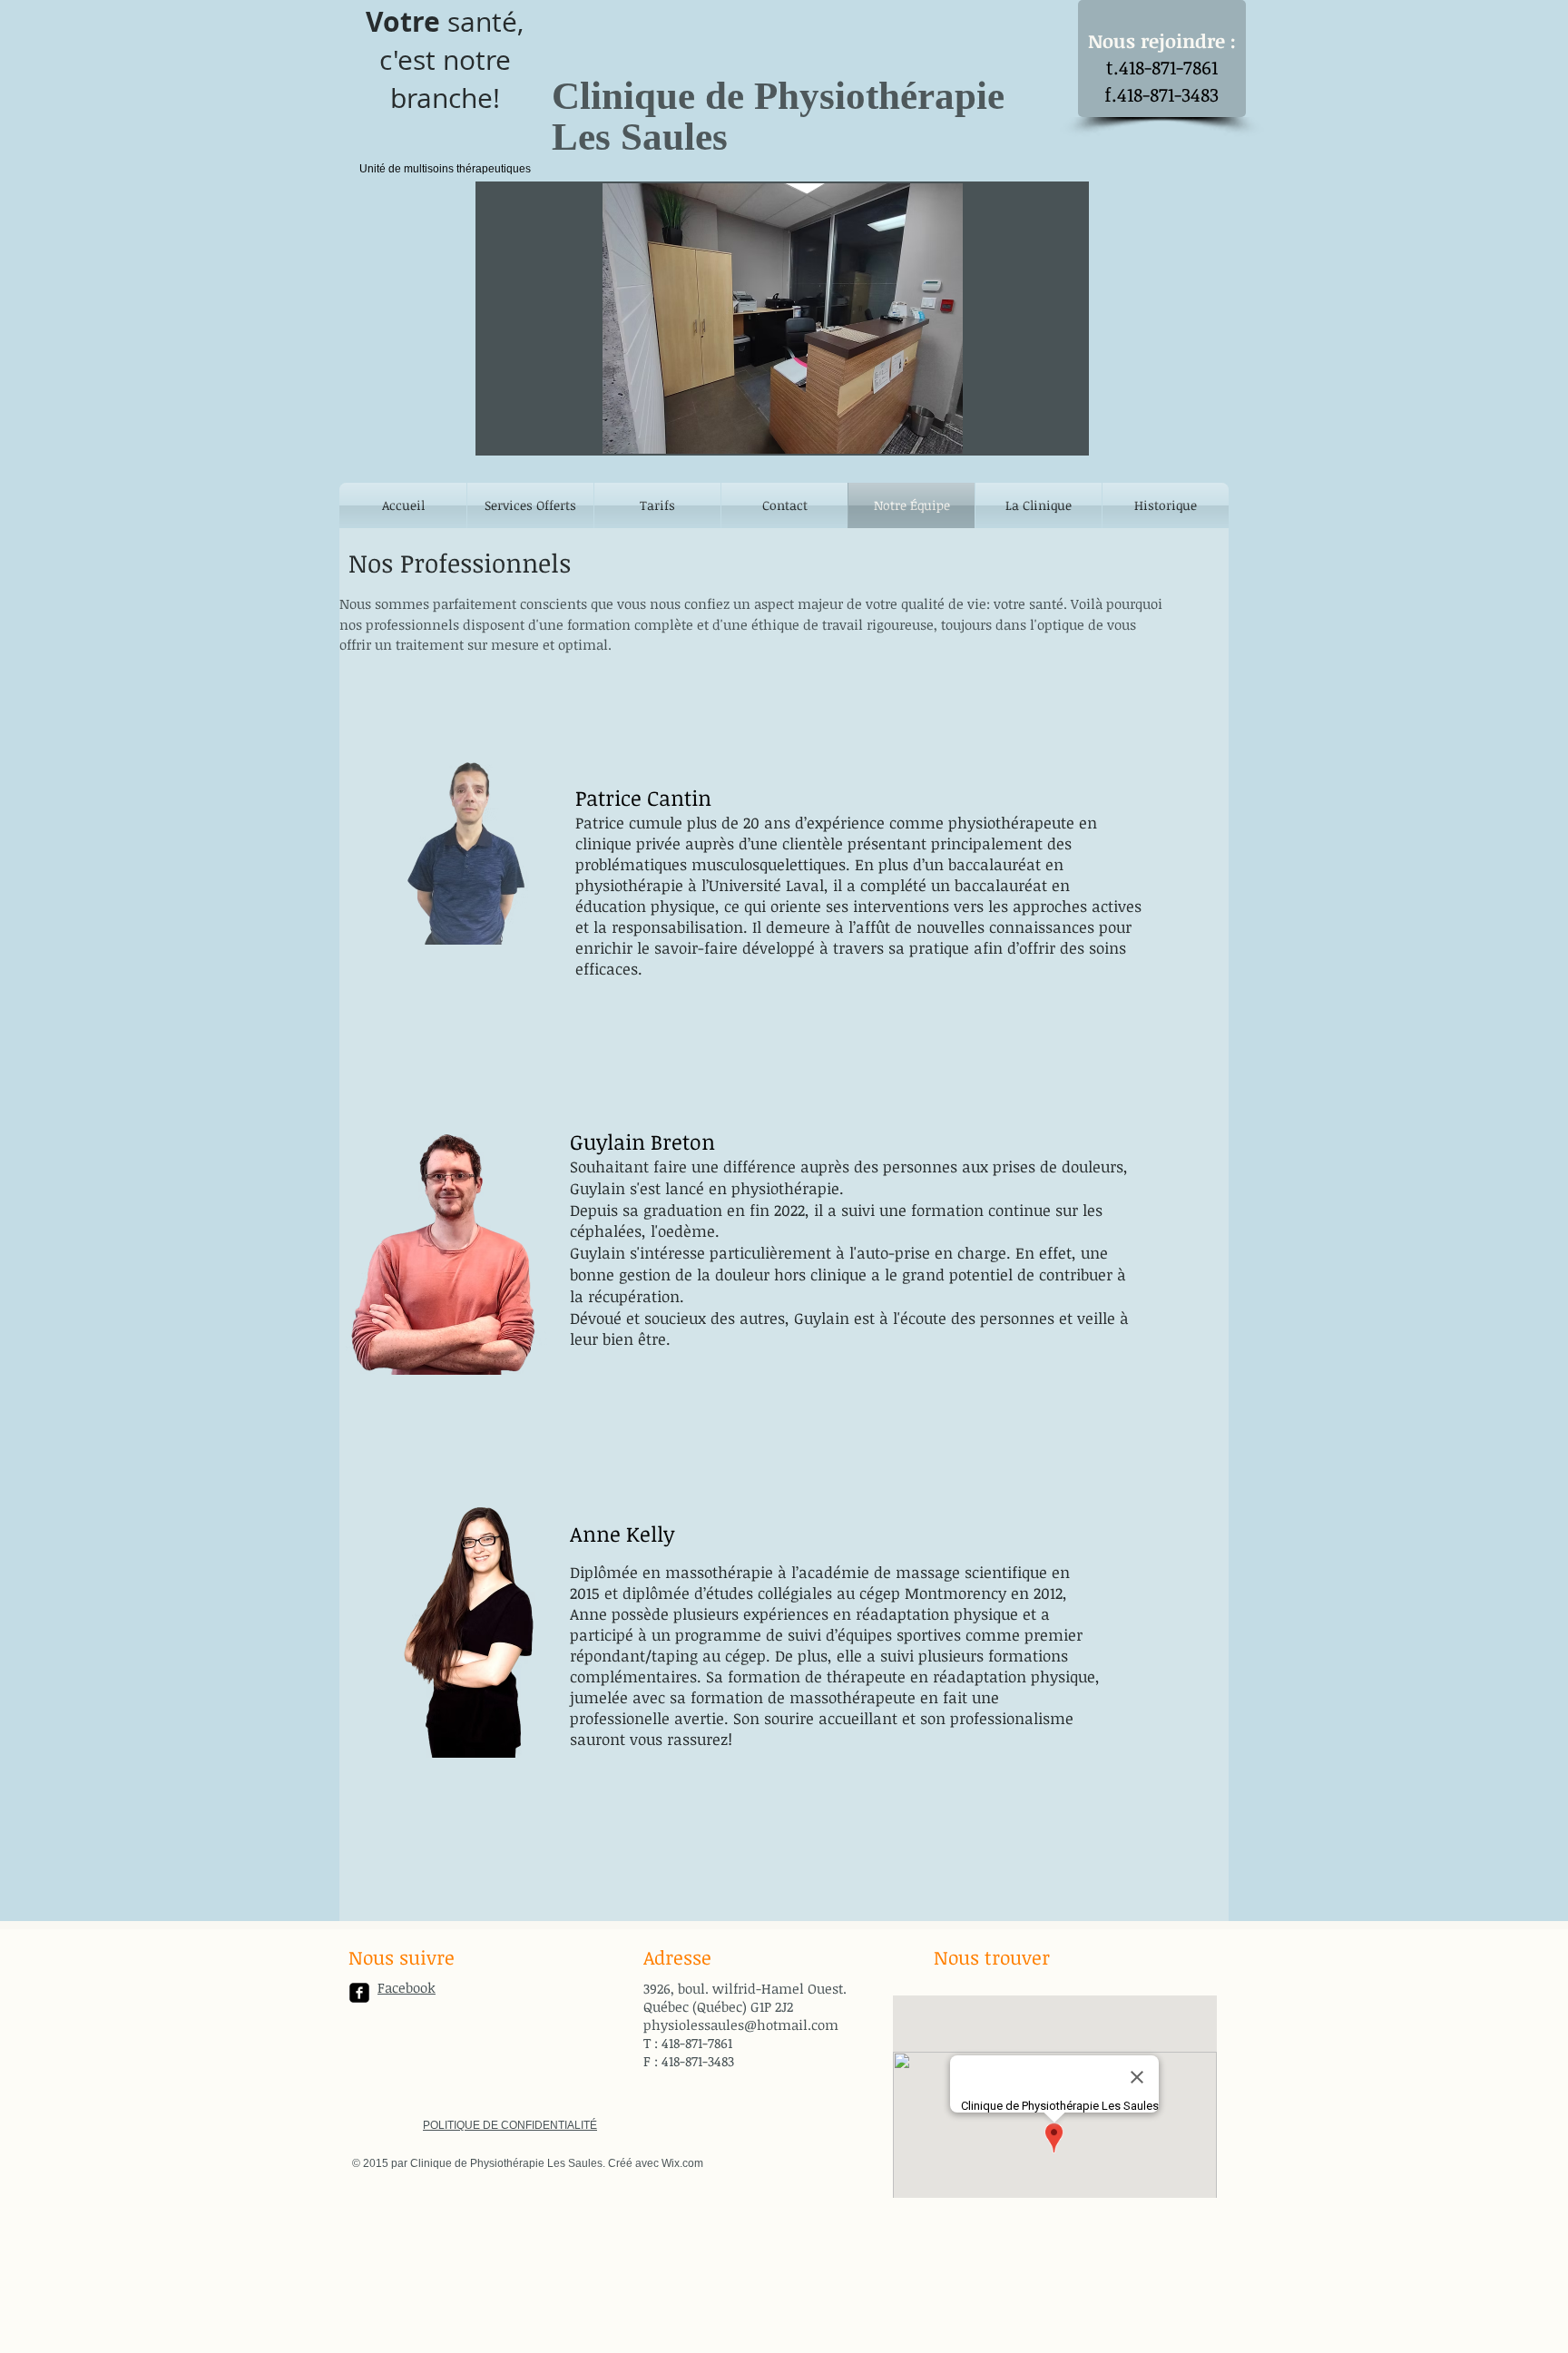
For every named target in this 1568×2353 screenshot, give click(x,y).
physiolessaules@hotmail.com (741, 2025)
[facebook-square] (359, 1993)
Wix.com (682, 2163)
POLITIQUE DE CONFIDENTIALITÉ (510, 2125)
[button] (782, 319)
